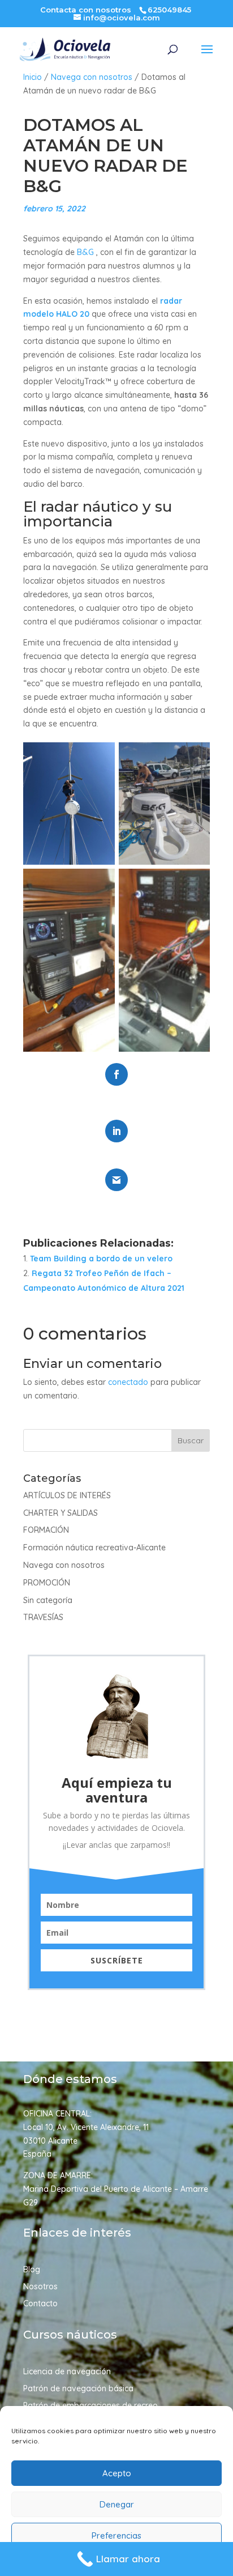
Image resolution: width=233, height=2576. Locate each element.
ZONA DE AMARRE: (58, 2175)
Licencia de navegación (67, 2372)
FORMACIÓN (46, 1530)
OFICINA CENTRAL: (57, 2114)
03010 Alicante (50, 2141)
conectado (128, 1382)
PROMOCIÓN (47, 1583)
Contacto (40, 2304)
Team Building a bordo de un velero (101, 1259)
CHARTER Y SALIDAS (61, 1513)
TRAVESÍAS (43, 1617)
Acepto (117, 2473)
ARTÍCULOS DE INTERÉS (67, 1495)
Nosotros (40, 2287)
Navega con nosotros (92, 77)
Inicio (33, 77)
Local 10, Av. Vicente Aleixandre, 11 (86, 2127)
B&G (85, 252)
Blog (32, 2270)
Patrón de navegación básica (78, 2389)
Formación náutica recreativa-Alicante (94, 1548)
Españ (35, 2154)
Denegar (117, 2504)
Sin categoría (48, 1600)
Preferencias (116, 2535)
